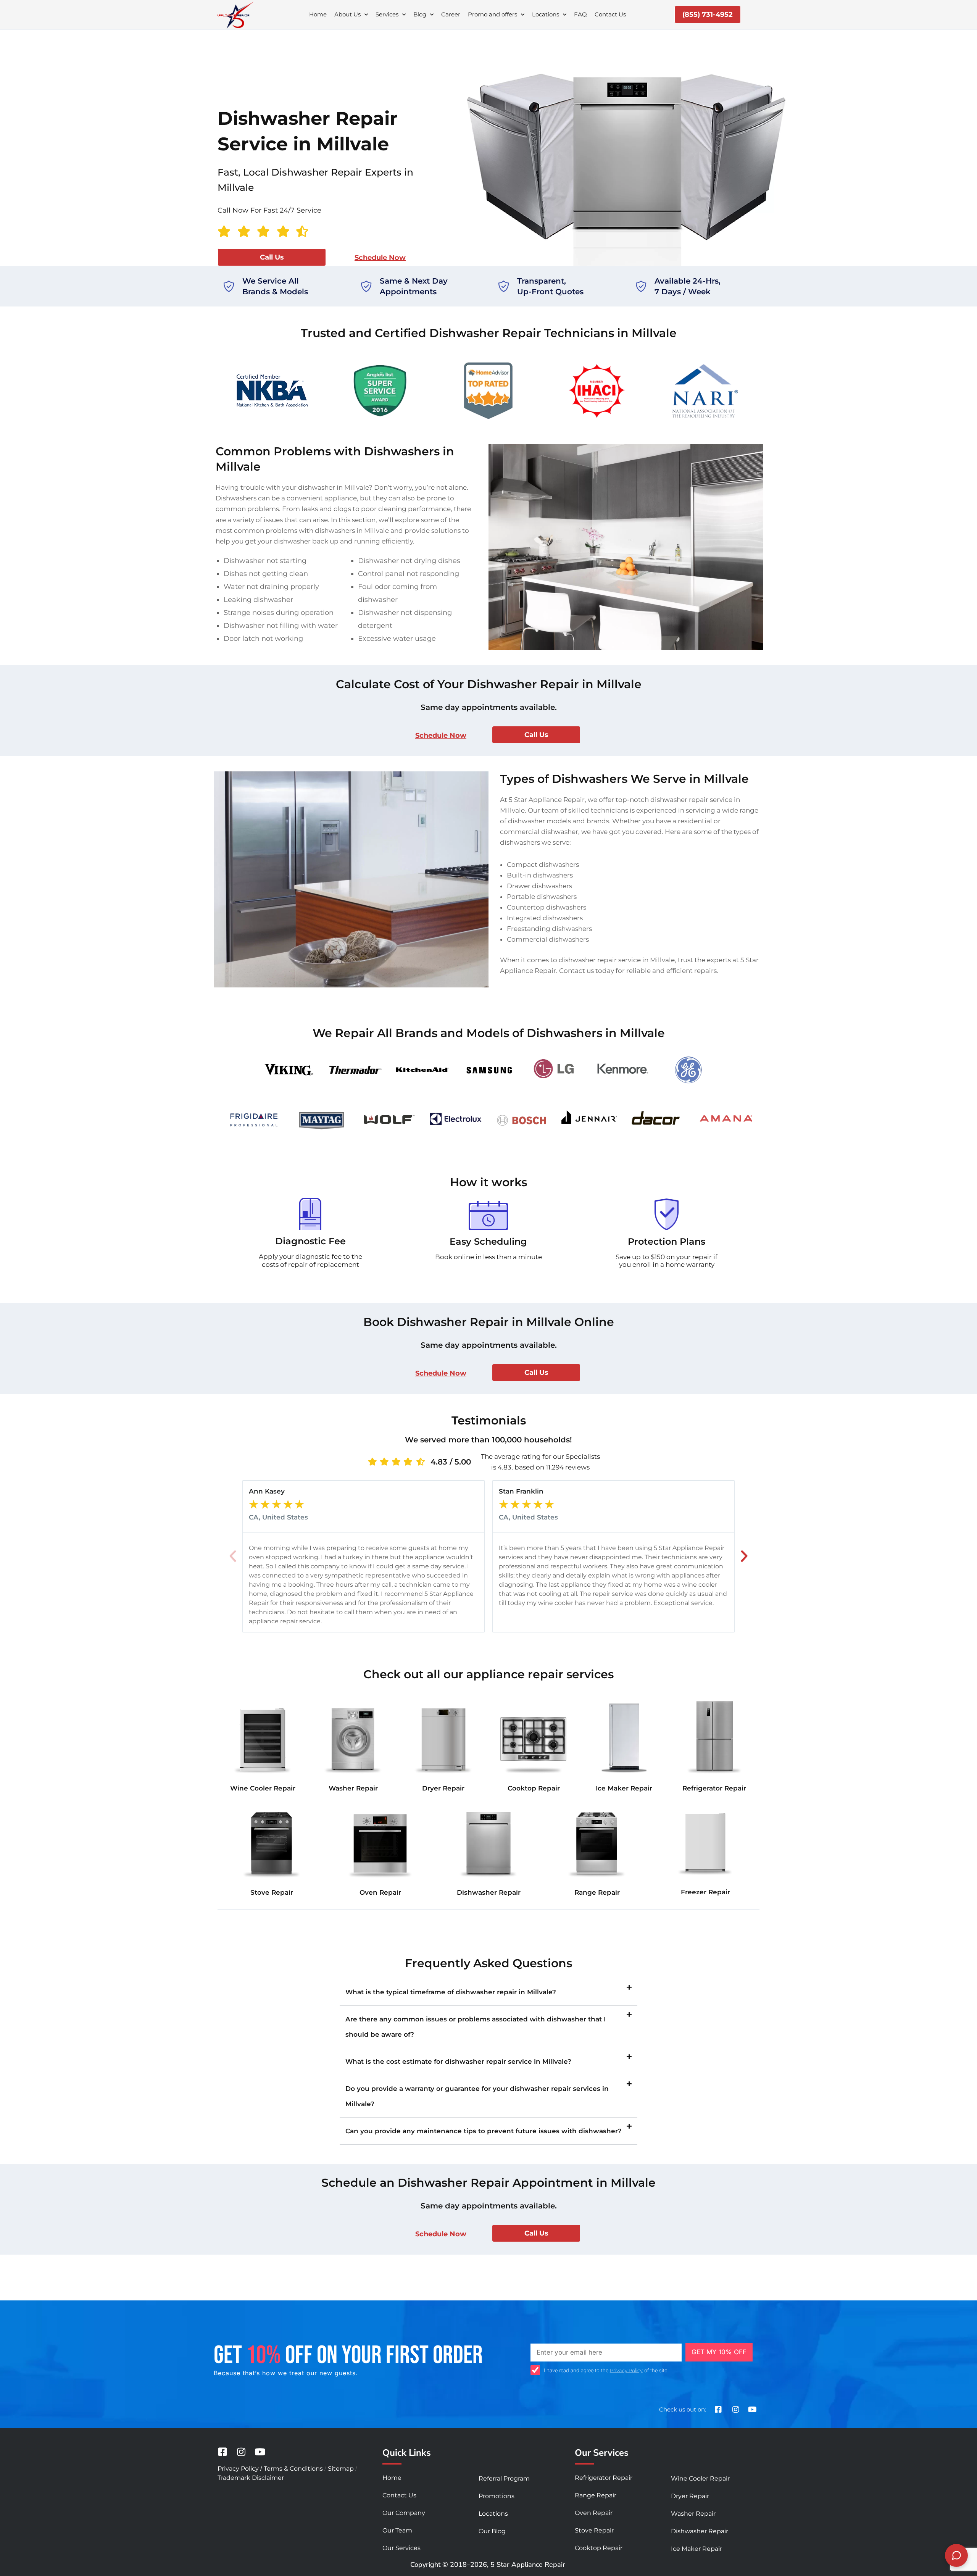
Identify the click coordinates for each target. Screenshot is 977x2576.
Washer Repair (353, 1788)
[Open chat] (956, 2555)
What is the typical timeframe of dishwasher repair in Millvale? (451, 1992)
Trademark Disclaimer (251, 2478)
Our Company (404, 2513)
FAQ (580, 14)
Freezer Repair (705, 1892)
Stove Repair (272, 1892)
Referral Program (504, 2478)
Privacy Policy (626, 2370)
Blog (420, 14)
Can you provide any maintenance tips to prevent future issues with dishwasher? (484, 2131)
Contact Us (610, 14)
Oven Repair (380, 1892)
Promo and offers (493, 14)
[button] (233, 1556)
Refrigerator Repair (714, 1788)
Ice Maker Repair (624, 1788)
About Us (347, 14)
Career (451, 14)
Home (318, 14)
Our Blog (492, 2531)
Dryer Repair (443, 1788)
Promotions (497, 2496)
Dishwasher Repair (489, 1892)
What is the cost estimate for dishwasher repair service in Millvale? (458, 2061)
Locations (546, 14)
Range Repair (597, 1892)
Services (387, 14)
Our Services (401, 2548)
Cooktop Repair (534, 1788)
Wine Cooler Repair (263, 1788)
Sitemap (341, 2469)
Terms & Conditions (293, 2469)
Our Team (397, 2530)
